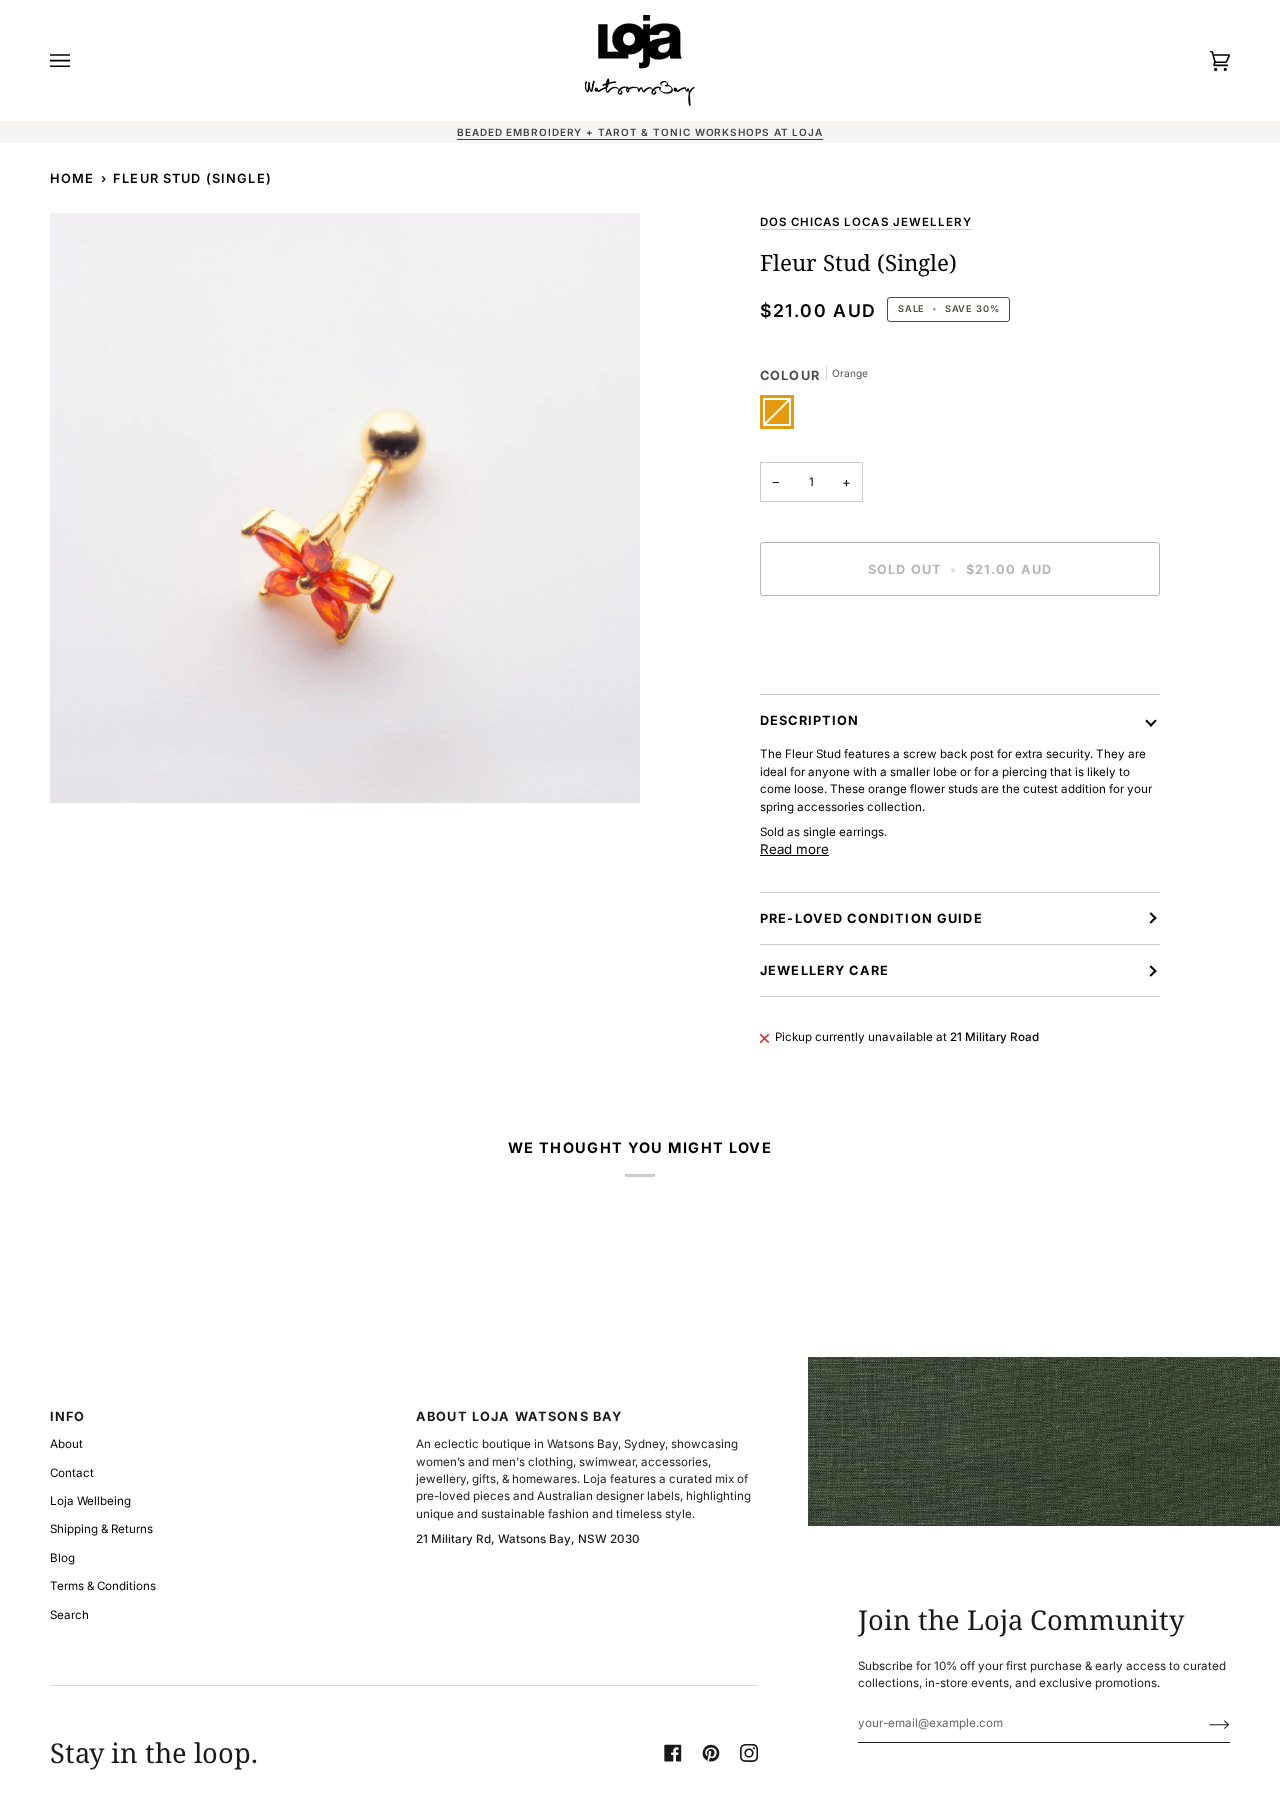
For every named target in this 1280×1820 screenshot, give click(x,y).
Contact (72, 1473)
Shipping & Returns (101, 1529)
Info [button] (68, 1416)
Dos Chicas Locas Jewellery (866, 222)
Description (810, 720)
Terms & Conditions (103, 1586)
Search (69, 1615)
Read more (794, 849)
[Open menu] (80, 60)
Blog (62, 1558)
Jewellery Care (824, 970)
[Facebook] (673, 1753)
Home (72, 178)
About (66, 1444)
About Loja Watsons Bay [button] (519, 1416)
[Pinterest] (711, 1753)
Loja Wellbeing (90, 1501)
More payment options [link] (822, 685)
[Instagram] (749, 1753)
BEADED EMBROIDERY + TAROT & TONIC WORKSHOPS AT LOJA (640, 132)
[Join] (1203, 1723)
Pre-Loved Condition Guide (871, 918)
